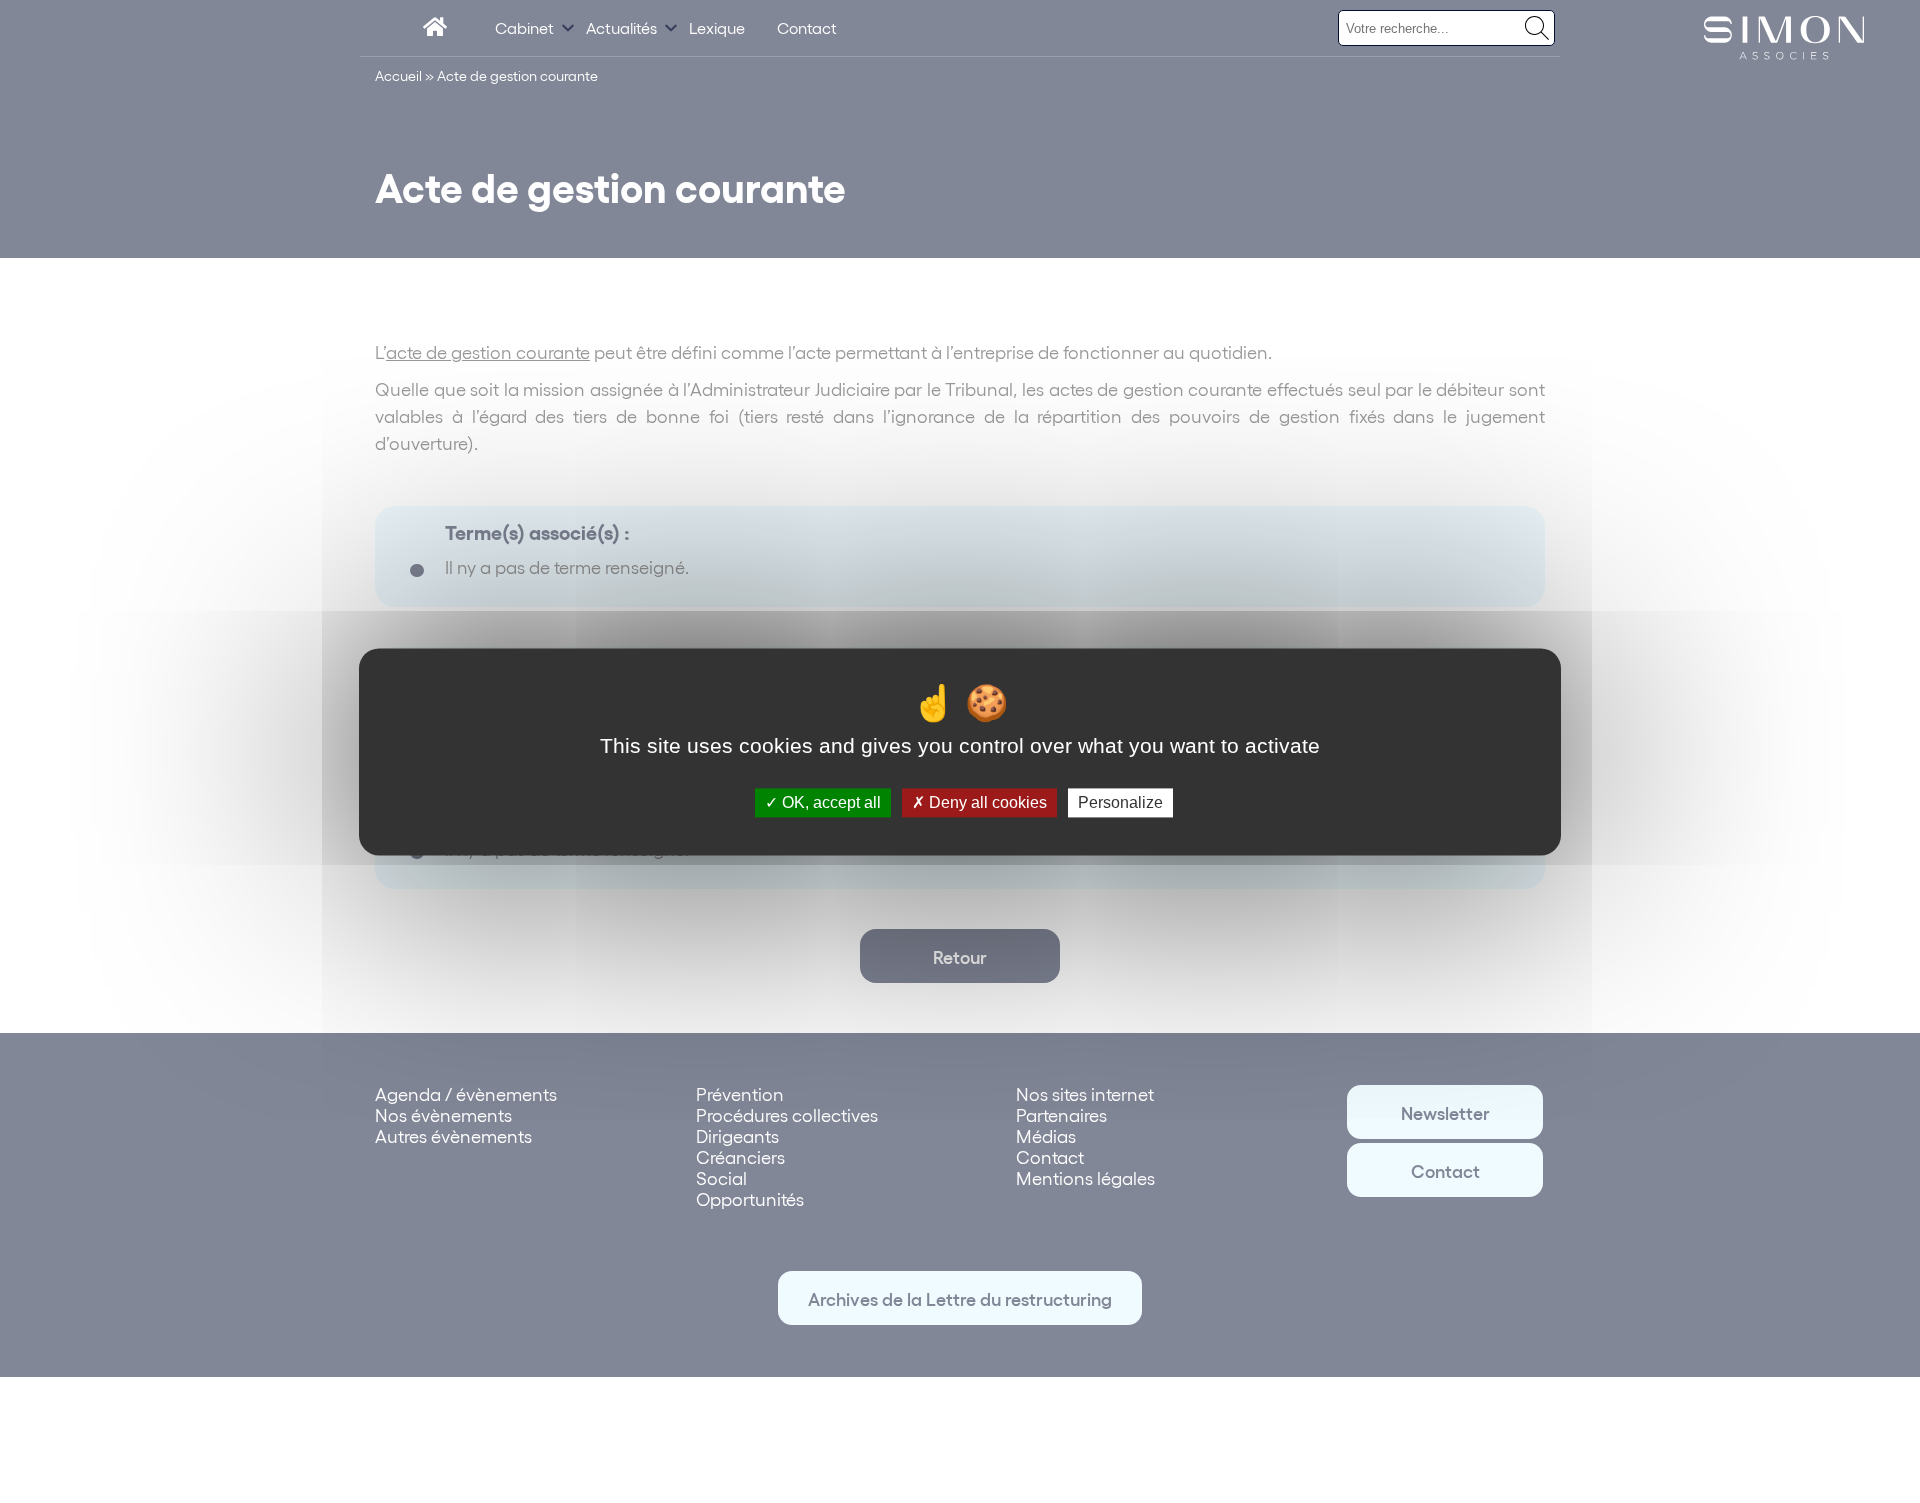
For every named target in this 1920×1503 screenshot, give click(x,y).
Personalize (1120, 802)
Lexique (717, 27)
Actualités (621, 27)
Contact (807, 27)
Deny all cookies (986, 802)
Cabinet (524, 27)
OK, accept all (829, 802)
